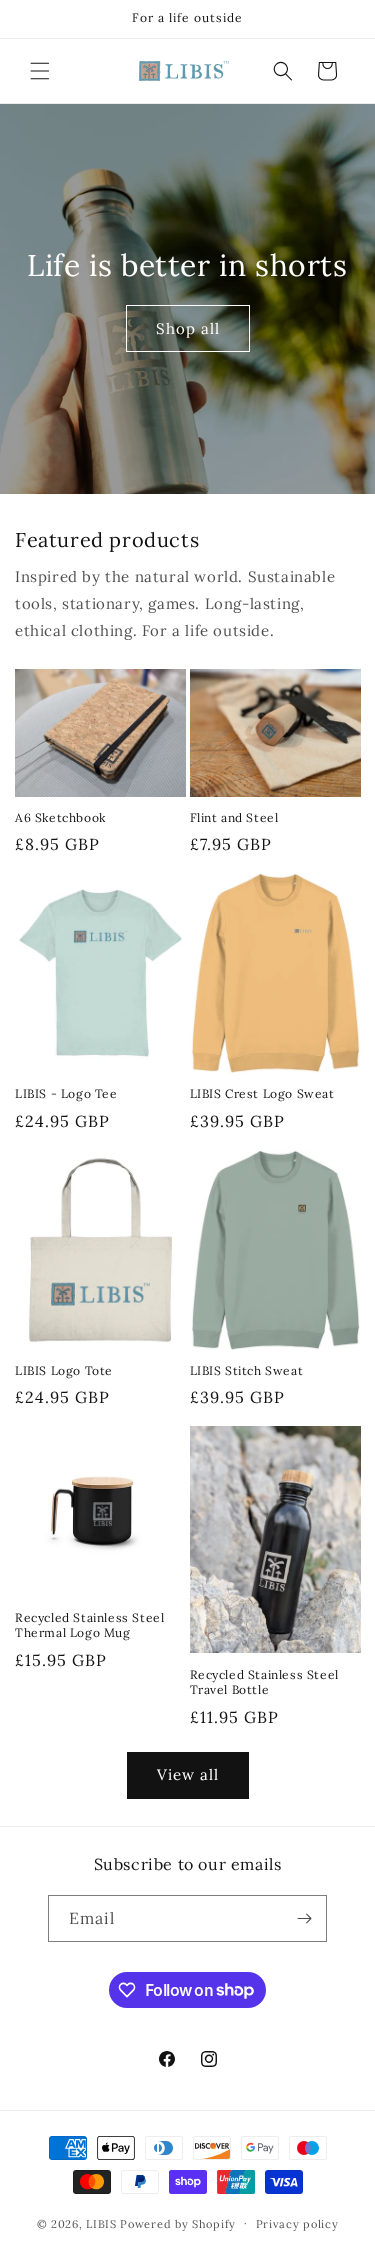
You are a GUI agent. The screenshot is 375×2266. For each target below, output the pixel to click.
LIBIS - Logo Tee (66, 1093)
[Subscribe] (304, 1918)
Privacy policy (297, 2224)
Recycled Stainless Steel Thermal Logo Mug (89, 1625)
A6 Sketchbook (60, 817)
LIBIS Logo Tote (64, 1370)
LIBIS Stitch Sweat (247, 1370)
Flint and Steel (234, 817)
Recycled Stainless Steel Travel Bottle (264, 1682)
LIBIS (101, 2223)
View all (188, 1774)
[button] (40, 71)
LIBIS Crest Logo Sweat (262, 1093)
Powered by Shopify (178, 2223)
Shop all (188, 328)
